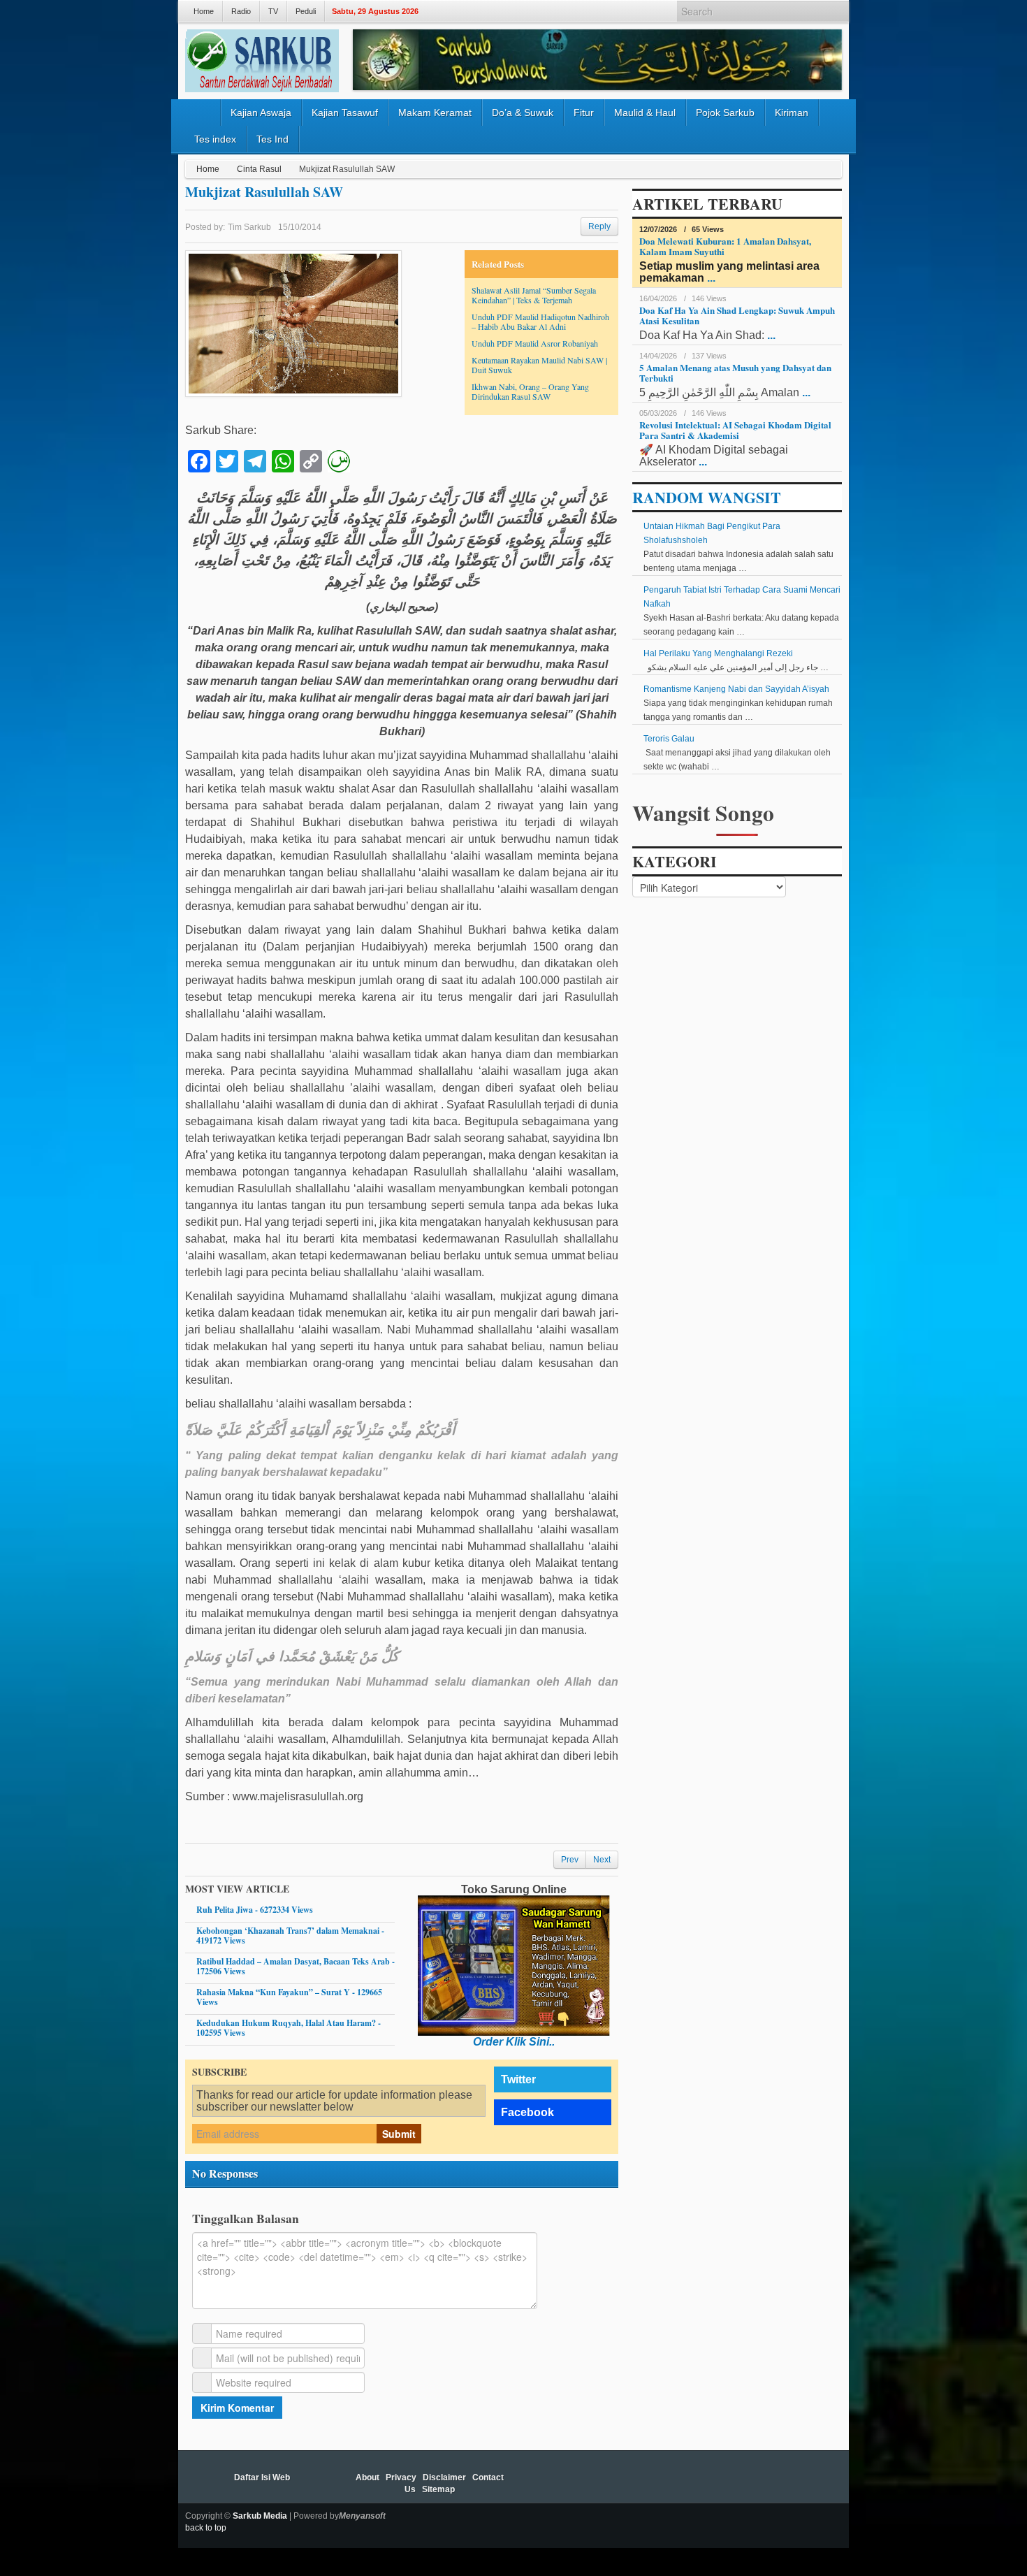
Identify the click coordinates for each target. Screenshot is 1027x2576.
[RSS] (833, 2524)
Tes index (215, 139)
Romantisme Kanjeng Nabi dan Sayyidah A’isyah (736, 689)
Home (204, 11)
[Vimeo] (796, 2524)
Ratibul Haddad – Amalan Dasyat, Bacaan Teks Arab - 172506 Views (296, 1966)
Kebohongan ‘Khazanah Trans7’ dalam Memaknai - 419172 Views (290, 1935)
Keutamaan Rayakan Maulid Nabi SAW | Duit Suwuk (539, 365)
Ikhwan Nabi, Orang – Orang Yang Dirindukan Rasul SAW (530, 391)
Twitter (518, 2079)
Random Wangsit (707, 497)
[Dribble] (720, 2524)
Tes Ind (272, 139)
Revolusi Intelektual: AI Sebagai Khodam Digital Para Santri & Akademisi (735, 430)
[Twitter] (664, 2524)
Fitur (584, 113)
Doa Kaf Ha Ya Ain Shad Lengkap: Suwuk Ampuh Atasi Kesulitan (737, 315)
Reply (599, 226)
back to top (206, 2528)
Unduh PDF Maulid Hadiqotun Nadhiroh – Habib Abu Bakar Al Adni (540, 321)
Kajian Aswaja (261, 113)
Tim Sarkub (249, 227)
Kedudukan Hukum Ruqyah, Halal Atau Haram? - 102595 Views (289, 2028)
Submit (399, 2134)
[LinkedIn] (701, 2524)
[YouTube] (815, 2524)
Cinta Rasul (259, 169)
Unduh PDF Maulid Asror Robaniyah (535, 343)
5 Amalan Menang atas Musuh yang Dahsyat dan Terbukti (735, 372)
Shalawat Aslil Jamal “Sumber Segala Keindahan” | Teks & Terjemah (534, 295)
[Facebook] (683, 2524)
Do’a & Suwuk (523, 113)
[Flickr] (739, 2524)
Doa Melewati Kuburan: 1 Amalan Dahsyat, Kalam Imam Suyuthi (725, 246)
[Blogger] (777, 2524)
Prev (570, 1860)
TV (273, 11)
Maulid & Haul (645, 113)
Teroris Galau (669, 739)
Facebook (527, 2112)
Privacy (401, 2477)
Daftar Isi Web (262, 2477)
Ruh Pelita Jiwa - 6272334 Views (255, 1910)
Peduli (306, 11)
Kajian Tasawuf (345, 113)
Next (602, 1860)
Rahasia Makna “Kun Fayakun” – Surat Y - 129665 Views (289, 1997)
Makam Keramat (435, 113)
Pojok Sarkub (725, 113)
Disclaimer (444, 2477)
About (367, 2477)
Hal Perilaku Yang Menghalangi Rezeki (718, 653)
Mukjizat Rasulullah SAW (264, 192)
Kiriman (792, 113)
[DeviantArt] (758, 2524)
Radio (241, 11)
